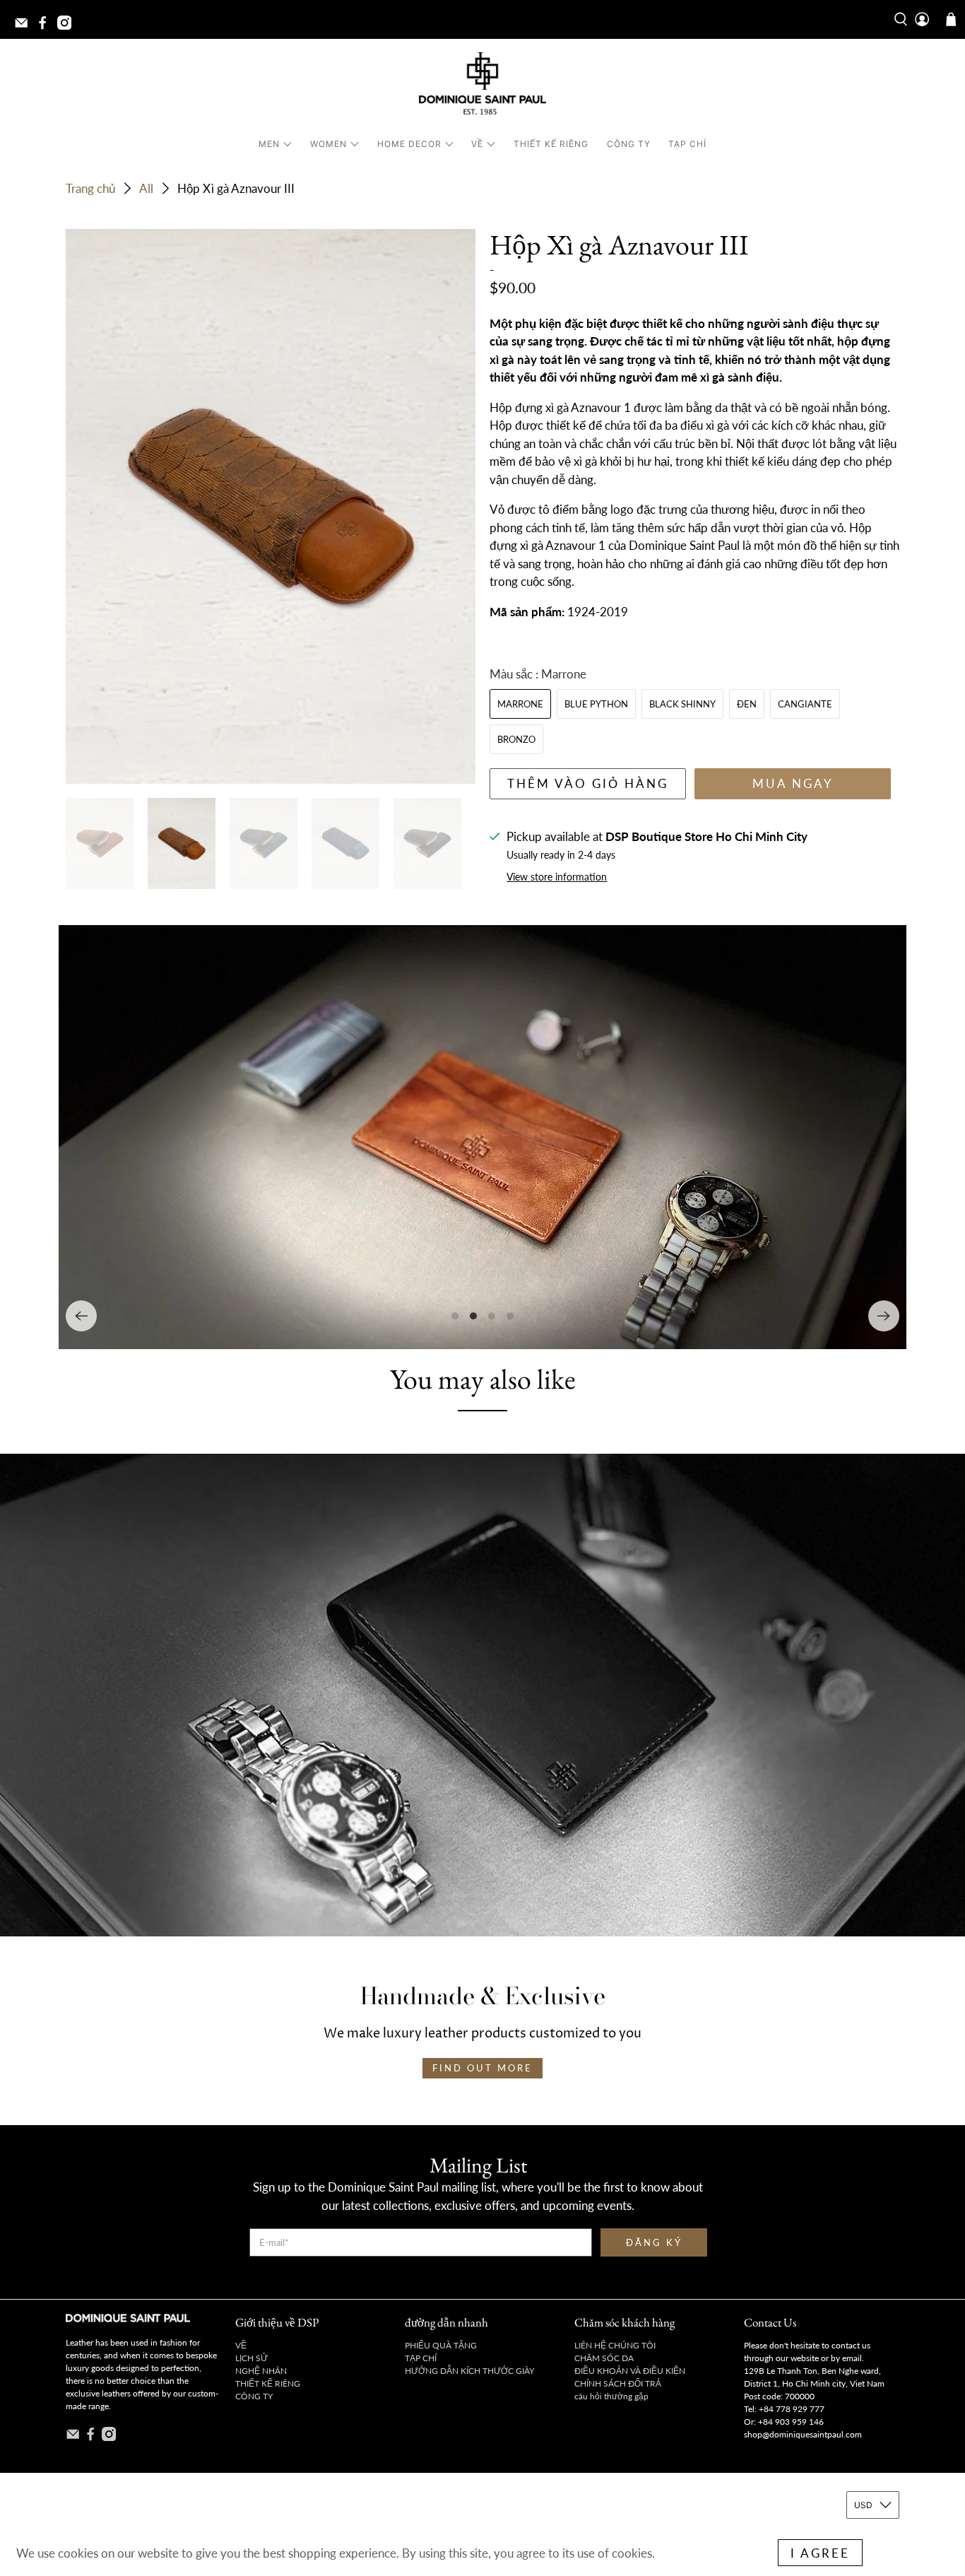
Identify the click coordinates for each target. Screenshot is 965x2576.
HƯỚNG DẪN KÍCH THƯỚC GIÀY (469, 2371)
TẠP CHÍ (687, 144)
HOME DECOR (409, 144)
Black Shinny (682, 704)
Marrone (520, 704)
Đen (747, 704)
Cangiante (805, 704)
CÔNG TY (629, 144)
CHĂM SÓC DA (604, 2358)
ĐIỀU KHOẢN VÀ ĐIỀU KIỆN (630, 2371)
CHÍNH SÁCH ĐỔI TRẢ (618, 2383)
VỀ (477, 144)
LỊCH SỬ (251, 2358)
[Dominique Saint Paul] (482, 86)
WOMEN (328, 144)
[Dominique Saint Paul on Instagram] (68, 27)
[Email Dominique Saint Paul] (25, 27)
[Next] (884, 1316)
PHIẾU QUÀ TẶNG (441, 2345)
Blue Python (596, 704)
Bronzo (516, 739)
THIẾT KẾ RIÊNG (551, 144)
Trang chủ (90, 188)
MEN (269, 144)
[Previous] (81, 1316)
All (146, 188)
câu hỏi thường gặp (611, 2396)
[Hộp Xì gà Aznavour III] (271, 506)
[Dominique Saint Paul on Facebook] (46, 27)
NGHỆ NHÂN (261, 2371)
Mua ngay (793, 783)
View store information (557, 877)
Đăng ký (654, 2242)
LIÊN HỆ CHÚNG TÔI (615, 2345)
